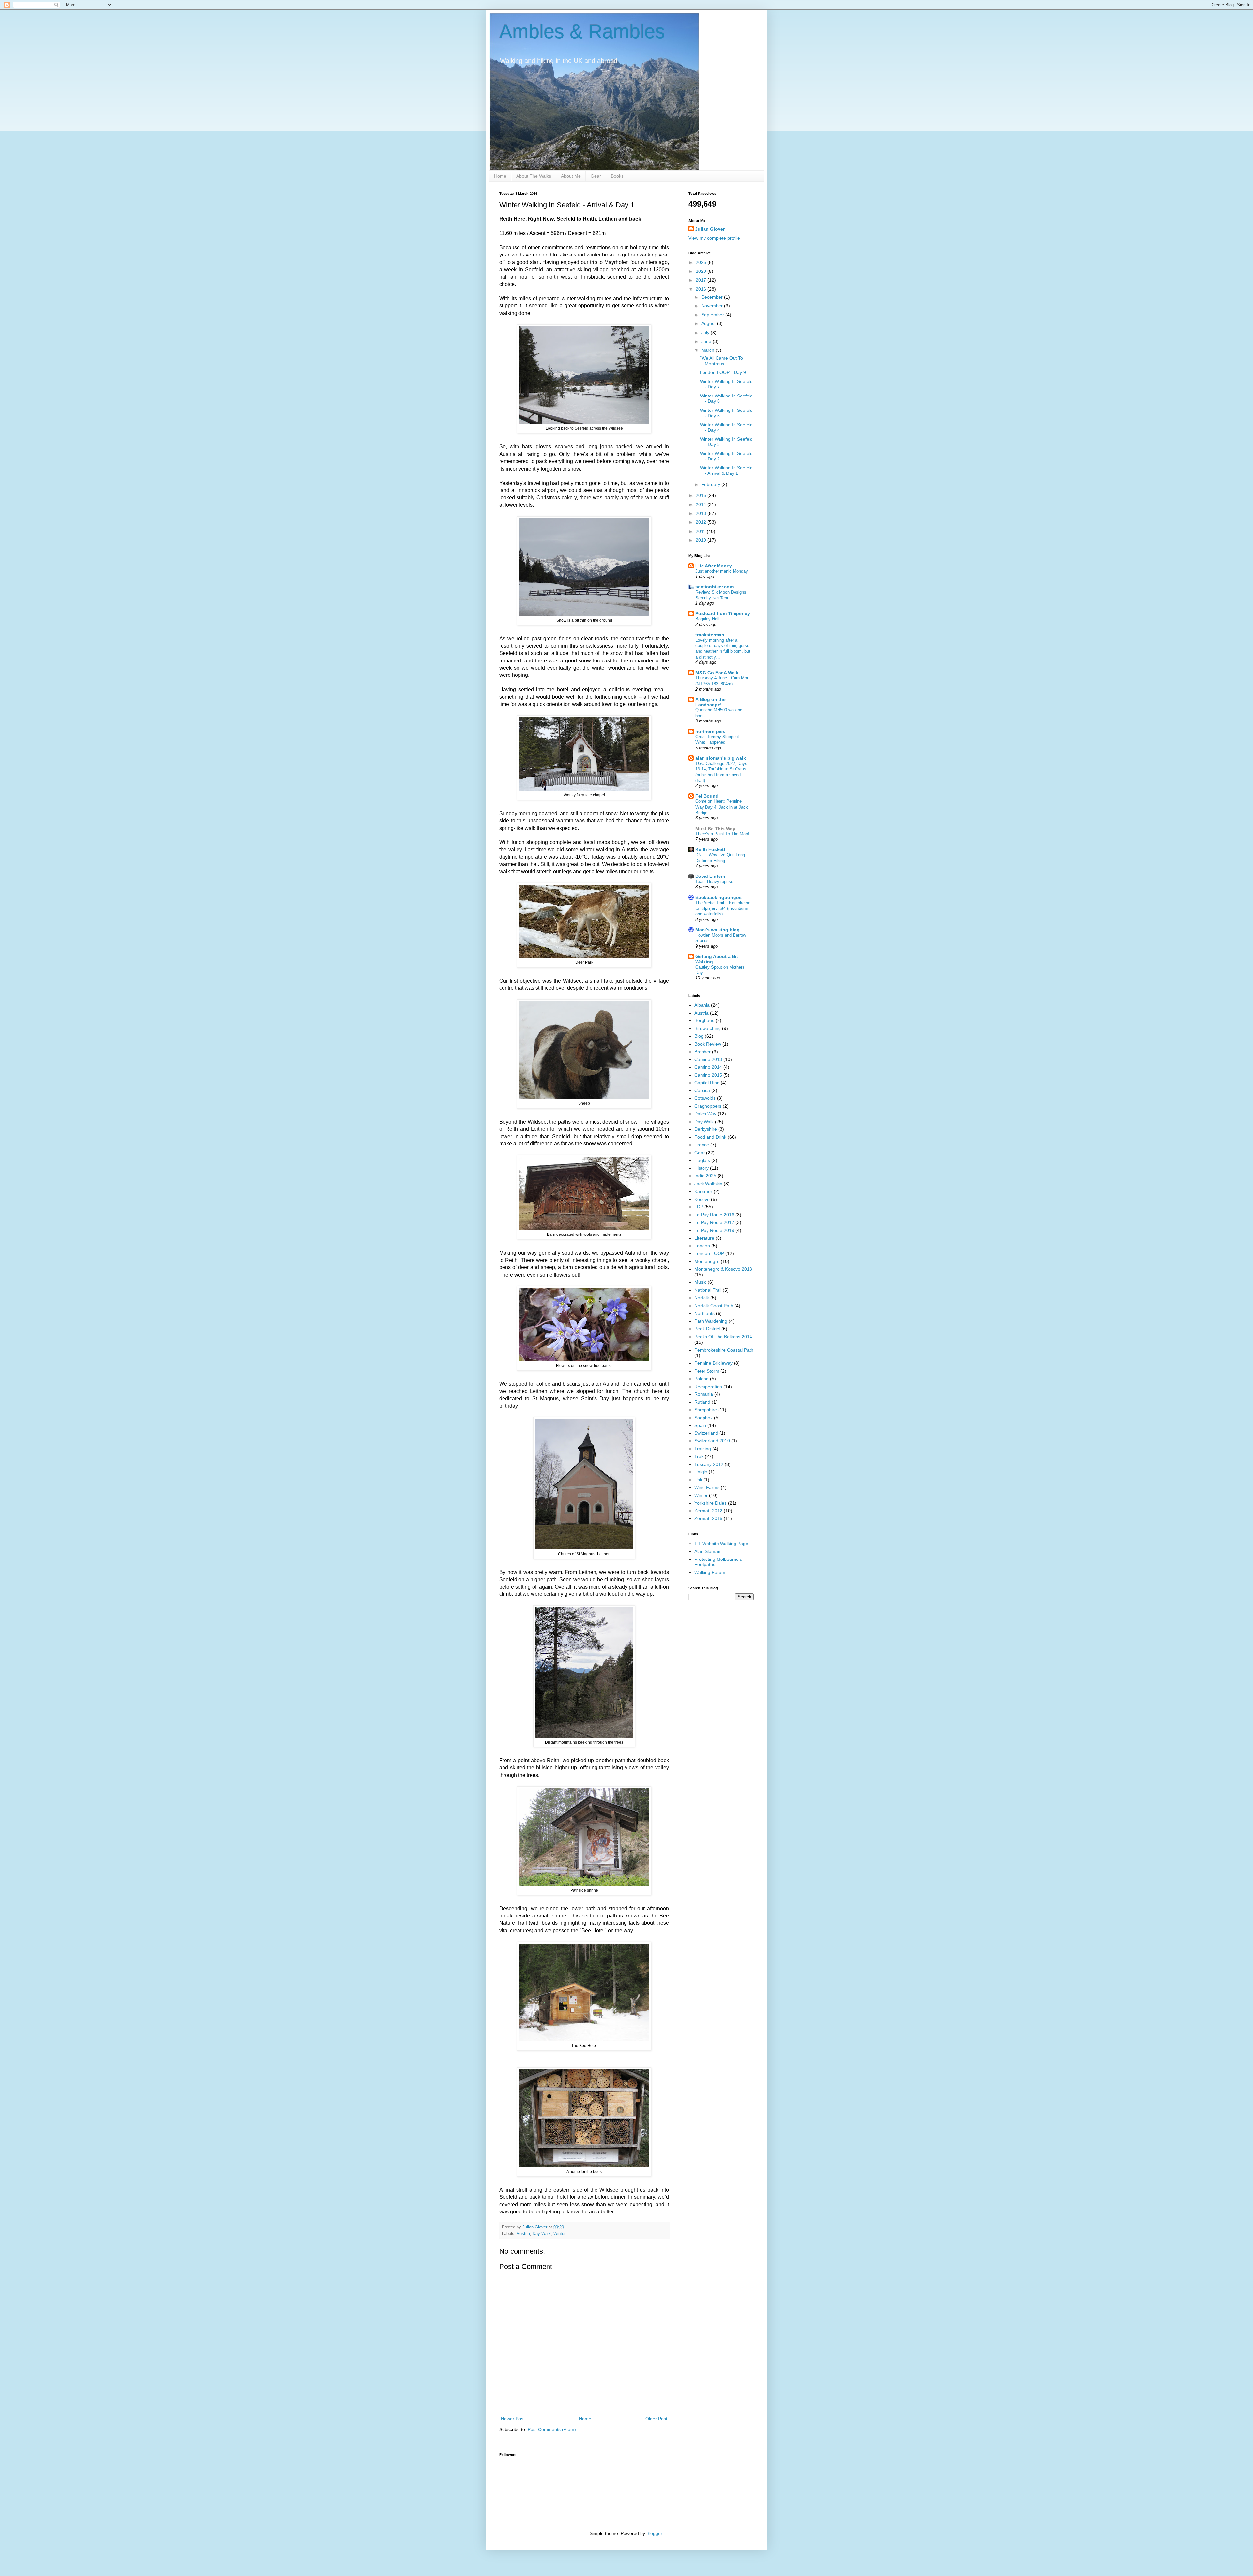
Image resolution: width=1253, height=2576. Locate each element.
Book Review (708, 1044)
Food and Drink (710, 1137)
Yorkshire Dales (711, 1503)
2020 (702, 271)
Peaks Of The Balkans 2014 (723, 1337)
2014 (702, 504)
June (707, 341)
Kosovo (702, 1199)
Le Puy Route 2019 (714, 1230)
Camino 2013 (708, 1059)
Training (703, 1449)
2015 (702, 495)
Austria (523, 2234)
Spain (700, 1425)
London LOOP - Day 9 (723, 372)
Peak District (707, 1329)
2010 (702, 540)
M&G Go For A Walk (717, 673)
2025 (702, 262)
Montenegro (707, 1261)
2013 (702, 513)
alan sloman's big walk (721, 758)
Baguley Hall (707, 619)
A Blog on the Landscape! (711, 702)
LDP (699, 1207)
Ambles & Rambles (582, 31)
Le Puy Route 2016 (714, 1215)
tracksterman (710, 635)
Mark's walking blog (718, 930)
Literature (704, 1238)
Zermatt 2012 (708, 1511)
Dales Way (705, 1114)
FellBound (707, 796)
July (706, 333)
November (713, 306)
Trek (699, 1456)
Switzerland (706, 1433)
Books (617, 176)
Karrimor (703, 1191)
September (713, 315)
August (709, 323)
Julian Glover (710, 229)
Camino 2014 (708, 1067)
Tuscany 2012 (709, 1464)
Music (700, 1282)
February (711, 484)
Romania (704, 1394)
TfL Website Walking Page (721, 1544)
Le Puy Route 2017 (714, 1222)
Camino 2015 (708, 1075)
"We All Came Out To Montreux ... (721, 361)
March (708, 350)
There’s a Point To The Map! (722, 834)
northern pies (710, 731)
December (713, 297)
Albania (702, 1005)
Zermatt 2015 (708, 1518)
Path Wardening (711, 1321)
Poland (702, 1379)
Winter (559, 2234)
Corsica (702, 1090)
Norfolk (702, 1298)
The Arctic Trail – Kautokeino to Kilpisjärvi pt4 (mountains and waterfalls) (723, 908)
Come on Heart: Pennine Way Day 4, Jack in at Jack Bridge (722, 807)
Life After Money (714, 566)
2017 (702, 280)
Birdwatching (708, 1028)
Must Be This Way (715, 829)
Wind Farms (707, 1487)
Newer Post (513, 2419)
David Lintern (710, 876)
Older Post (656, 2419)
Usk (698, 1480)
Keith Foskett (710, 849)
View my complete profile (714, 238)
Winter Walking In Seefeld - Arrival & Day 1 (726, 470)
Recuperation (708, 1387)
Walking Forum (710, 1572)
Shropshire (706, 1410)
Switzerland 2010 (712, 1441)
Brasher (703, 1052)
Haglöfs (702, 1160)
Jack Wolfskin (708, 1184)
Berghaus (704, 1020)
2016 (702, 289)
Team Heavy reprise (714, 882)
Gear (596, 176)
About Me (571, 176)
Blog (699, 1036)
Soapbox (704, 1418)
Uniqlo (701, 1472)
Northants (704, 1313)
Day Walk (542, 2234)
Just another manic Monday (722, 571)
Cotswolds (705, 1098)
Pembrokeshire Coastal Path (724, 1350)
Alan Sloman (707, 1551)
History (702, 1168)
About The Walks (534, 176)
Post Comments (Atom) (552, 2429)
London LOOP (709, 1253)
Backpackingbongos (719, 897)
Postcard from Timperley (723, 613)
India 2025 (705, 1176)
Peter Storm (707, 1371)
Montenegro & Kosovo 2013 (723, 1269)
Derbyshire (706, 1129)
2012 (702, 522)
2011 (701, 531)
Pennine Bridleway (713, 1363)
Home (500, 176)
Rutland (702, 1402)
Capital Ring (707, 1083)
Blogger (654, 2533)
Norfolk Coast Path (714, 1306)
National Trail (708, 1290)
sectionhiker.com (714, 587)
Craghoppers (708, 1106)
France (702, 1145)
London (702, 1246)
